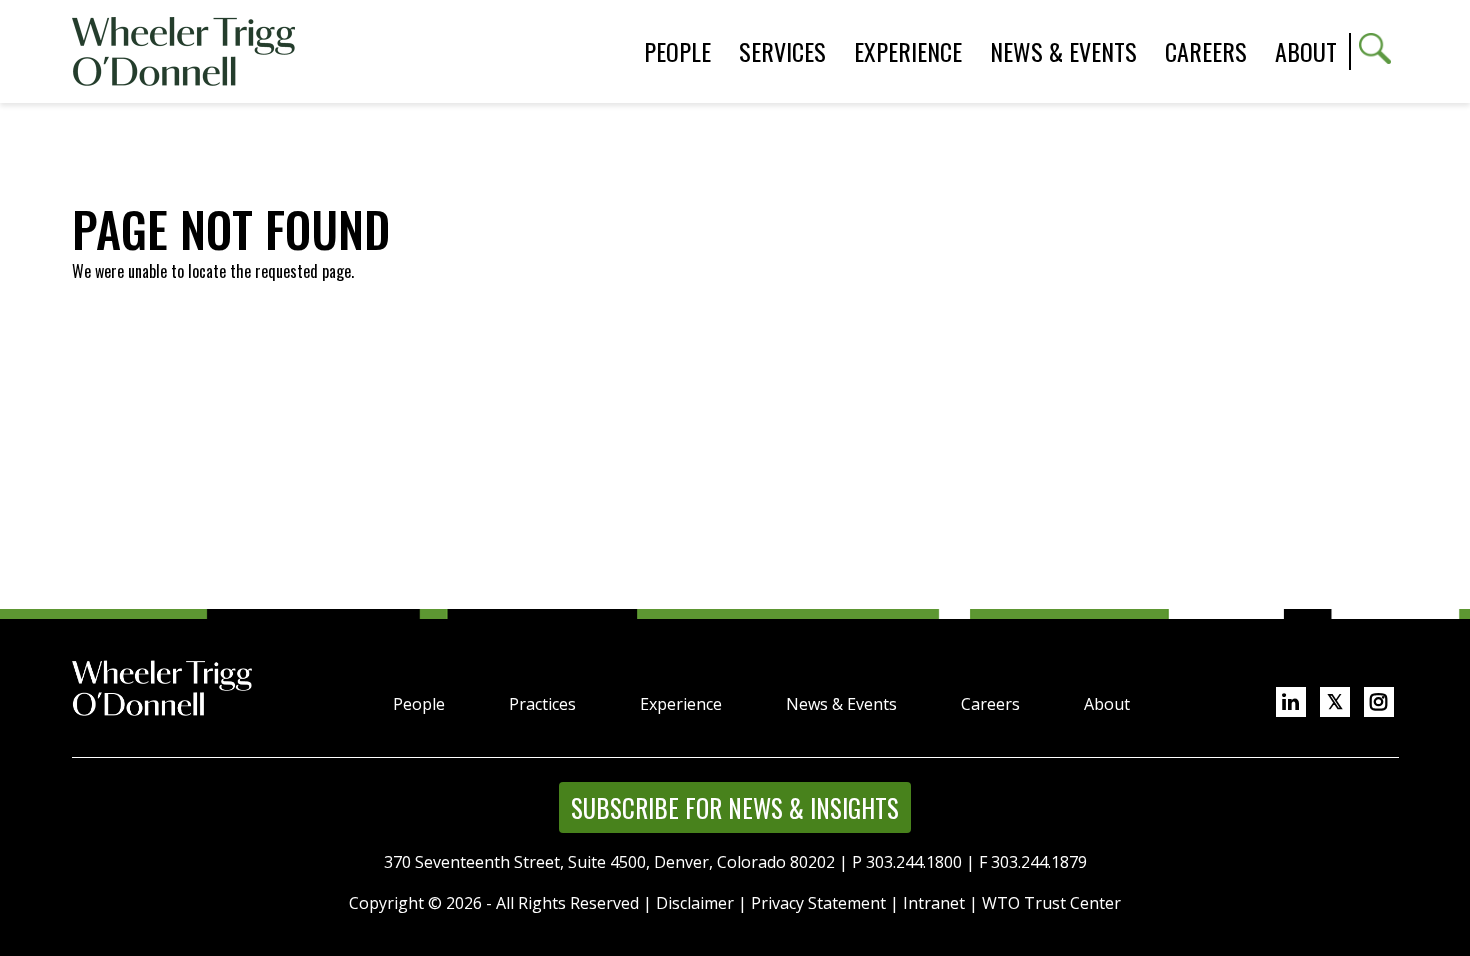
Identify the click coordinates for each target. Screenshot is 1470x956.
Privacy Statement (818, 903)
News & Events (841, 704)
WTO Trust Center (1051, 903)
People (419, 704)
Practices (542, 704)
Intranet (934, 903)
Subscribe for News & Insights (735, 807)
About (1306, 51)
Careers (990, 704)
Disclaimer (695, 903)
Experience (681, 704)
